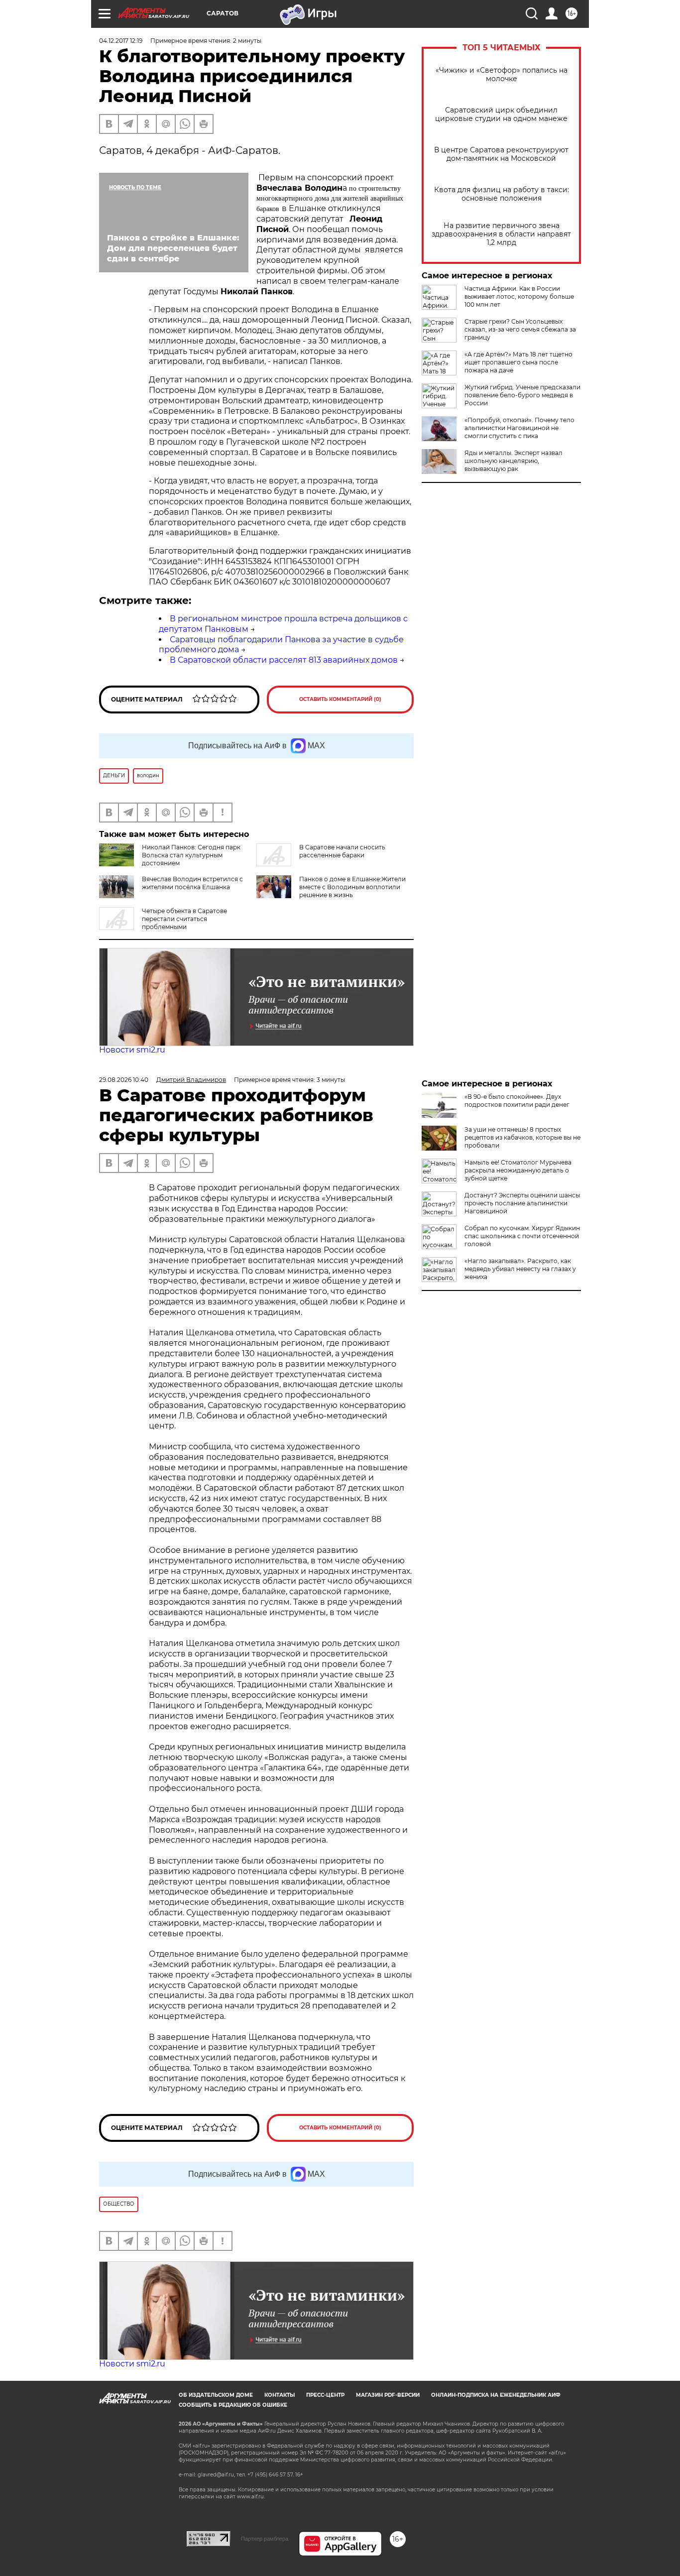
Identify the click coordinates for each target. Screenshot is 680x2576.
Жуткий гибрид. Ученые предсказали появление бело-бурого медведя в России (522, 395)
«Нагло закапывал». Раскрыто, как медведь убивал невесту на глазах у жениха (520, 1269)
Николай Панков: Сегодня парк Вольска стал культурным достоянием (191, 855)
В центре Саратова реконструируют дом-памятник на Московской (501, 154)
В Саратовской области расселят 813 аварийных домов (284, 660)
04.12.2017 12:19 (121, 41)
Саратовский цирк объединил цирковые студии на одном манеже (501, 115)
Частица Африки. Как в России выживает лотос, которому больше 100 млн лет (519, 296)
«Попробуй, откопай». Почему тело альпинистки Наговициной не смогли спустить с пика (519, 428)
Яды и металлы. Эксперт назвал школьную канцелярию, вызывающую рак (513, 461)
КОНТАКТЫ (280, 2395)
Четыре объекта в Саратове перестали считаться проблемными (184, 919)
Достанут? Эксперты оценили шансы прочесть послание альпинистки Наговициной (522, 1203)
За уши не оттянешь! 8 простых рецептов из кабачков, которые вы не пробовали (522, 1137)
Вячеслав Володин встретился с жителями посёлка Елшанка (192, 883)
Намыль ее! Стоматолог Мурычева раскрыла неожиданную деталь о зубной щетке (518, 1170)
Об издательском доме (216, 2395)
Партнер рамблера (265, 2539)
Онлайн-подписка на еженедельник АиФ (496, 2395)
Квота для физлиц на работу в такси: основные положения (502, 194)
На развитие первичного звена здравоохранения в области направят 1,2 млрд (501, 234)
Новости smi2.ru (132, 1050)
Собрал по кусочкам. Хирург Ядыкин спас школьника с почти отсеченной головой (522, 1236)
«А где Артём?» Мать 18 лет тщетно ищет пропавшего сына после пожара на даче (518, 362)
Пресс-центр (325, 2395)
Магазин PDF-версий (388, 2395)
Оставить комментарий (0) (340, 699)
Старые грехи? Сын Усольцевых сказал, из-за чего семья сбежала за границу (520, 329)
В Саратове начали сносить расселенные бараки (342, 851)
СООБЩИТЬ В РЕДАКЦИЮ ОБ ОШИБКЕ (233, 2405)
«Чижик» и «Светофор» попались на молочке (502, 75)
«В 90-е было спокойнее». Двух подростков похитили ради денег (517, 1101)
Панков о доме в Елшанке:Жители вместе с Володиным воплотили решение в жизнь (352, 887)
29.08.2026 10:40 (124, 1080)
